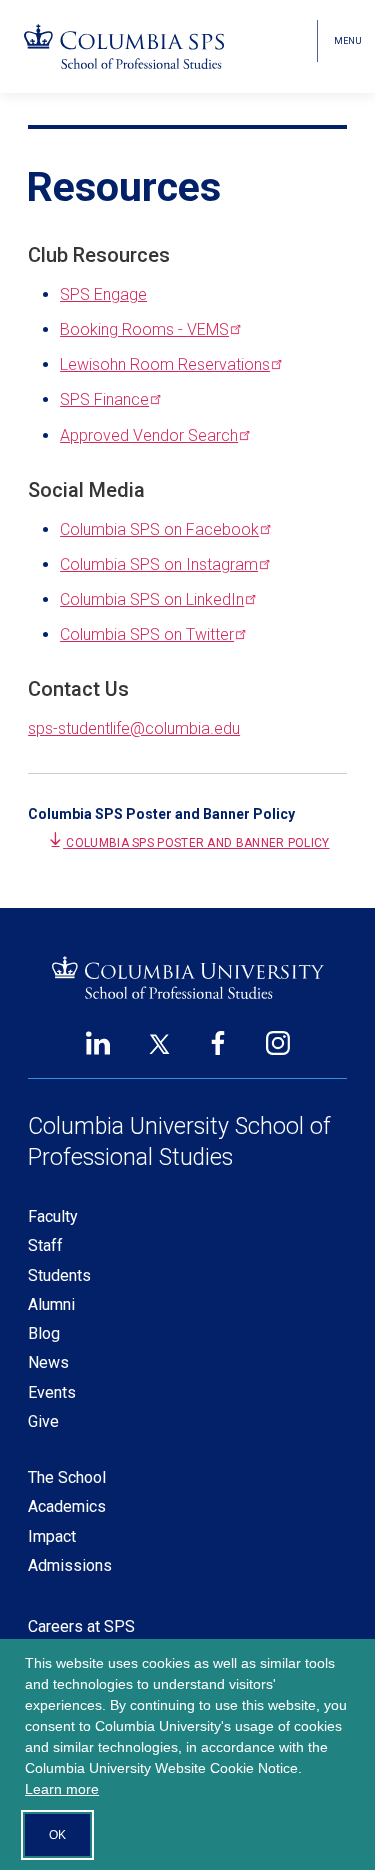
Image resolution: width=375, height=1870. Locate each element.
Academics (67, 1506)
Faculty (53, 1216)
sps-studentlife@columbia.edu (134, 728)
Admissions (70, 1565)
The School (67, 1477)
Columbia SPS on (159, 529)
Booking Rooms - (144, 329)
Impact (52, 1536)
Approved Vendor (149, 435)
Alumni (51, 1304)
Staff (45, 1245)
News (48, 1362)
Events (52, 1392)
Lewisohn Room (165, 364)
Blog (44, 1333)
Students (59, 1275)
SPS (104, 399)
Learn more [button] (62, 1789)
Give (43, 1421)
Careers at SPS (81, 1626)
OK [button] (57, 1835)
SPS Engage (103, 294)
